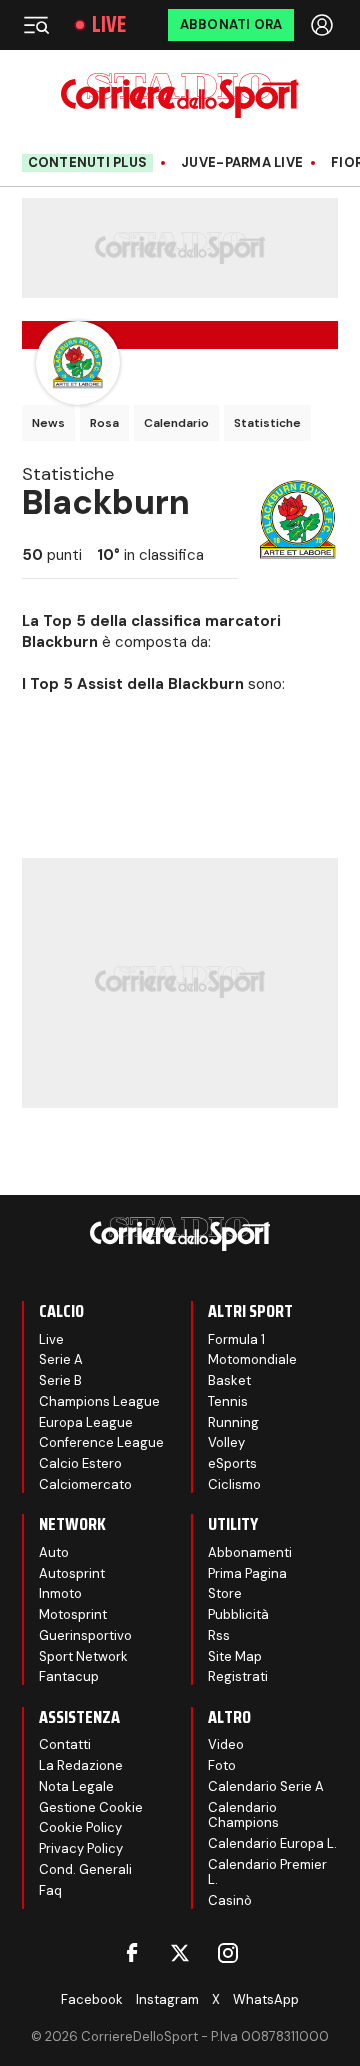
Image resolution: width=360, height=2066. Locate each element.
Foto (222, 1765)
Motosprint (73, 1614)
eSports (232, 1463)
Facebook (92, 1999)
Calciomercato (85, 1484)
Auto (54, 1552)
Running (233, 1422)
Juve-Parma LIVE (242, 163)
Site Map (235, 1656)
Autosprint (72, 1573)
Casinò (230, 1900)
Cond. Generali (85, 1869)
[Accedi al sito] (324, 25)
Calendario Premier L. (267, 1872)
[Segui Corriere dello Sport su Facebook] (132, 1953)
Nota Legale (76, 1786)
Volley (226, 1442)
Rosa (104, 423)
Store (225, 1593)
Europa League (86, 1422)
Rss (219, 1635)
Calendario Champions (243, 1815)
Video (226, 1744)
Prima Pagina (247, 1573)
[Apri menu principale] (36, 25)
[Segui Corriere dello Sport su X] (180, 1953)
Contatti (65, 1744)
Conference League (101, 1442)
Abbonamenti (250, 1552)
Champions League (99, 1401)
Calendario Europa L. (272, 1843)
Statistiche (267, 423)
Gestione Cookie (91, 1807)
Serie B (60, 1380)
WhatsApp (266, 1999)
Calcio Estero (80, 1463)
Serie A (61, 1359)
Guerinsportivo (85, 1635)
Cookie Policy (80, 1827)
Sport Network (83, 1656)
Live (109, 25)
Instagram (167, 1999)
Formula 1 (236, 1339)
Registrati (238, 1676)
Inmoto (60, 1593)
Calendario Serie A (266, 1786)
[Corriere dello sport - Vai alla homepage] (179, 95)
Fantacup (69, 1676)
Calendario (176, 423)
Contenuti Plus (88, 162)
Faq (50, 1890)
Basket (229, 1380)
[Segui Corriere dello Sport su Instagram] (228, 1953)
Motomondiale (252, 1359)
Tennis (228, 1401)
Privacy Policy (81, 1848)
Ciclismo (234, 1484)
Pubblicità (238, 1614)
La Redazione (81, 1765)
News (48, 423)
